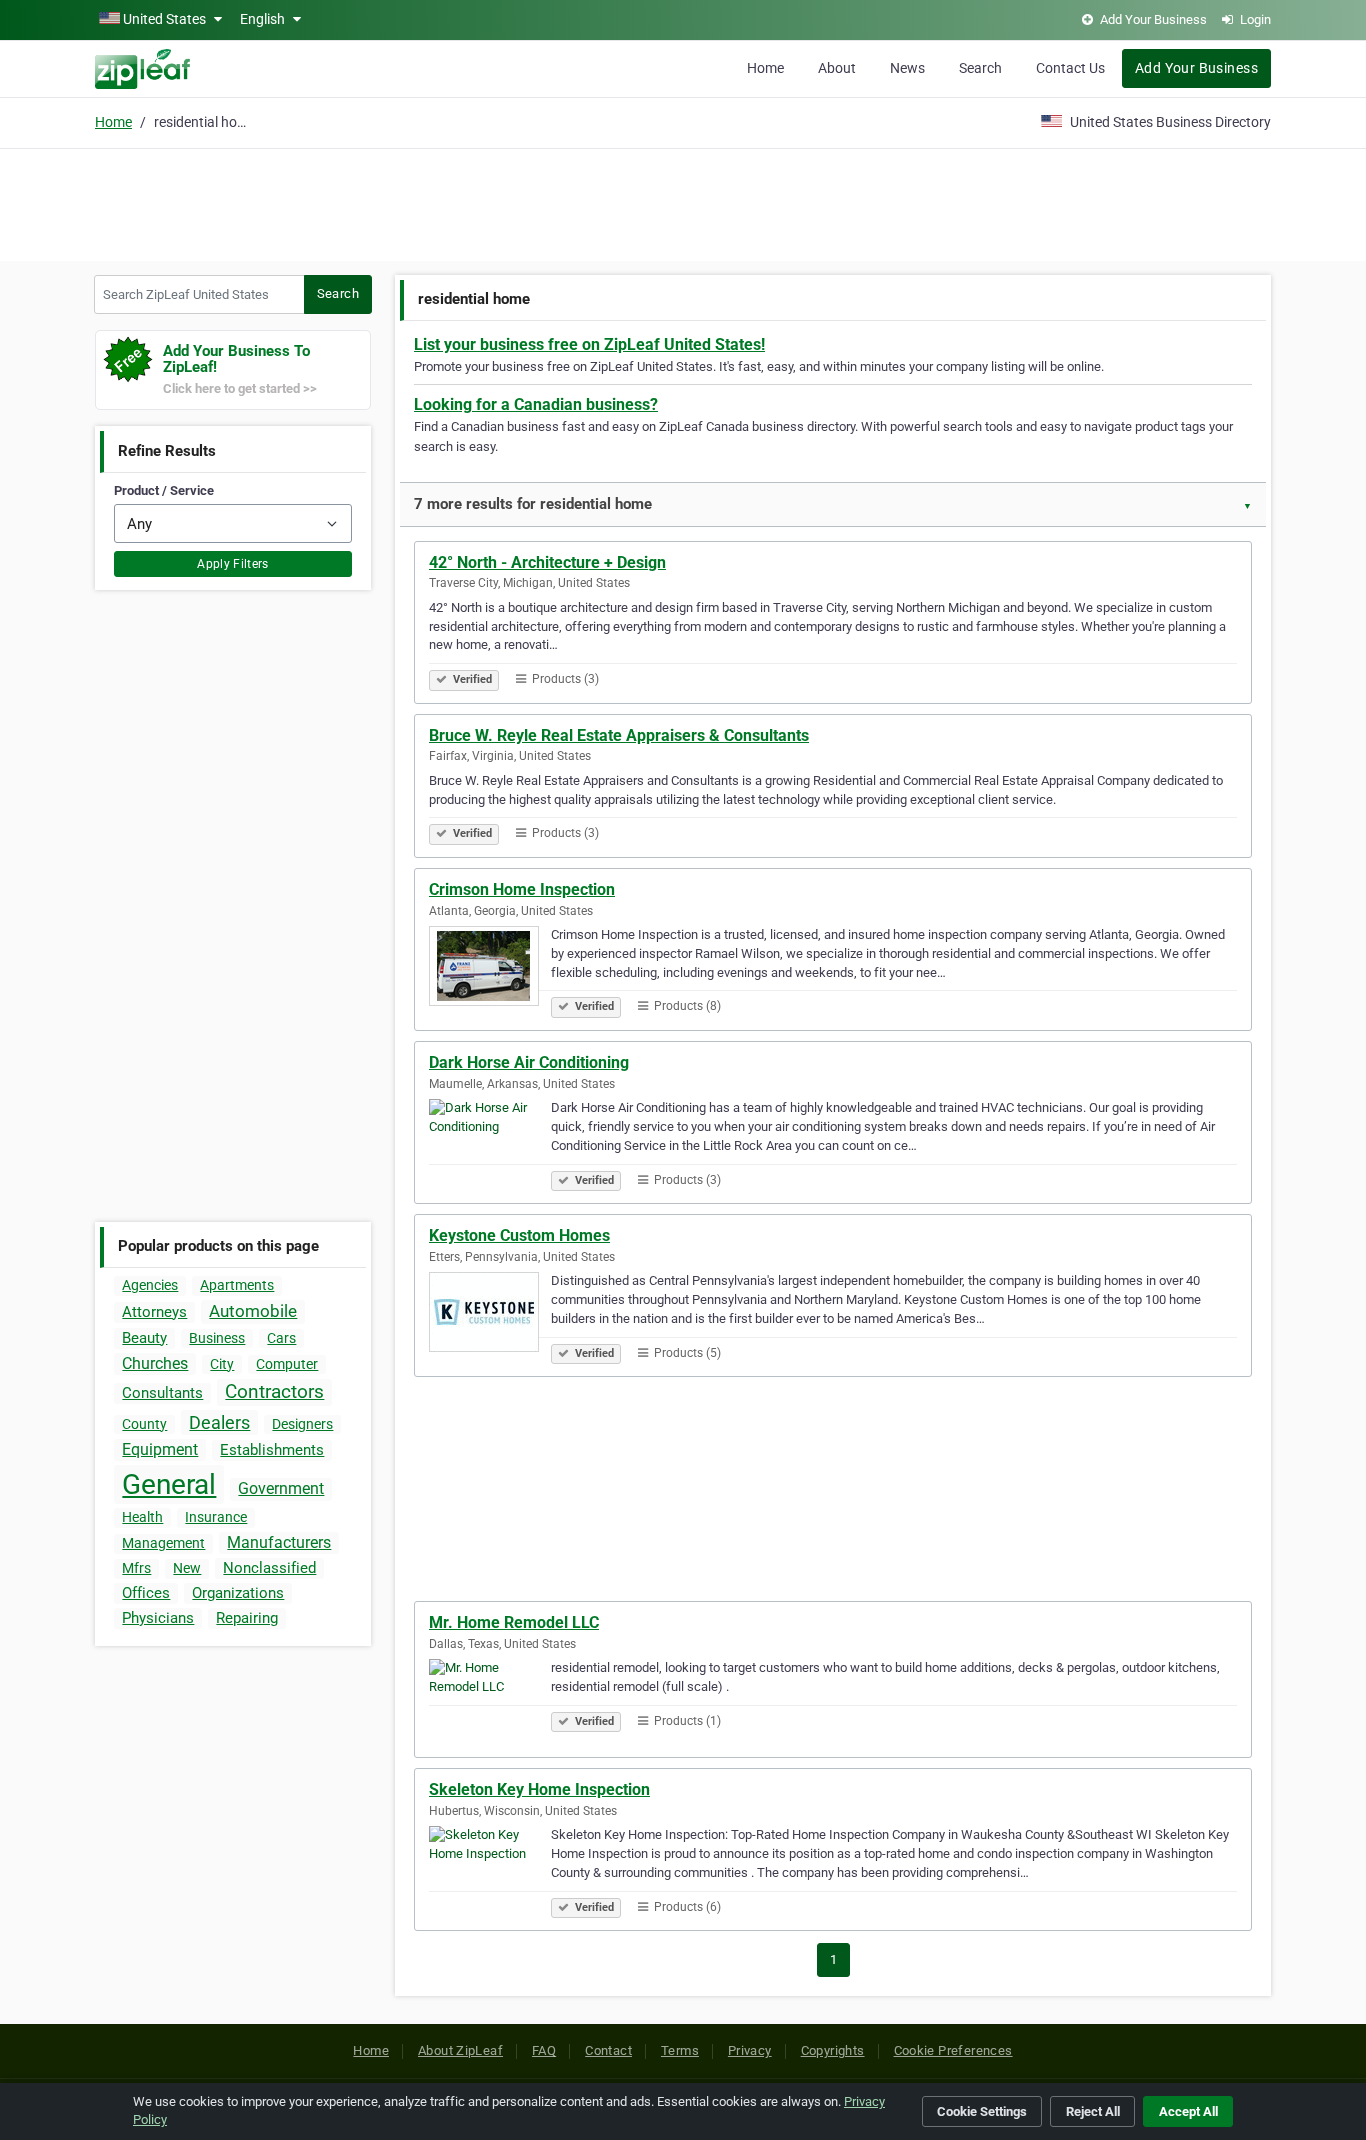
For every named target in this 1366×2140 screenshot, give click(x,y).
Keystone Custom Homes (519, 1235)
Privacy (750, 2050)
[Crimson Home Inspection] (490, 969)
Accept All (1188, 2111)
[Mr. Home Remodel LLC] (490, 1702)
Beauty (144, 1338)
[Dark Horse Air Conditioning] (490, 1142)
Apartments (237, 1285)
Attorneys (154, 1312)
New (187, 1568)
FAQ (544, 2050)
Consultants (162, 1393)
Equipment (160, 1449)
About (837, 68)
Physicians (158, 1618)
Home (765, 68)
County (144, 1424)
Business (217, 1338)
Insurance (216, 1517)
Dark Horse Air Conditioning (529, 1062)
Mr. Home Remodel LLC (514, 1622)
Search (980, 68)
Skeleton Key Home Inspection (539, 1789)
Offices (146, 1593)
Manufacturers (279, 1542)
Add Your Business (1196, 68)
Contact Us (1070, 68)
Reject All (1093, 2111)
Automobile (253, 1311)
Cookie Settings (982, 2111)
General (169, 1484)
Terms (680, 2050)
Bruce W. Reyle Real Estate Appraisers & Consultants (619, 735)
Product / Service (164, 490)
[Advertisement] (683, 202)
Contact (608, 2050)
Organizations (238, 1593)
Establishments (272, 1450)
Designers (302, 1424)
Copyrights (833, 2050)
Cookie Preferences (953, 2050)
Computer (287, 1364)
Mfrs (136, 1568)
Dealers (219, 1422)
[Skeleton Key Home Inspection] (490, 1869)
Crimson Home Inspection (522, 889)
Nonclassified (269, 1568)
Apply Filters (233, 564)
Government (281, 1488)
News (907, 68)
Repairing (247, 1618)
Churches (155, 1363)
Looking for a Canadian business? (536, 404)
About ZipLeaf (460, 2050)
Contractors (274, 1391)
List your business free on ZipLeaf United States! (589, 344)
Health (142, 1517)
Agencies (150, 1285)
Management (163, 1543)
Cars (281, 1338)
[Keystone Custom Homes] (490, 1315)
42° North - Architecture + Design (547, 562)
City (222, 1364)
